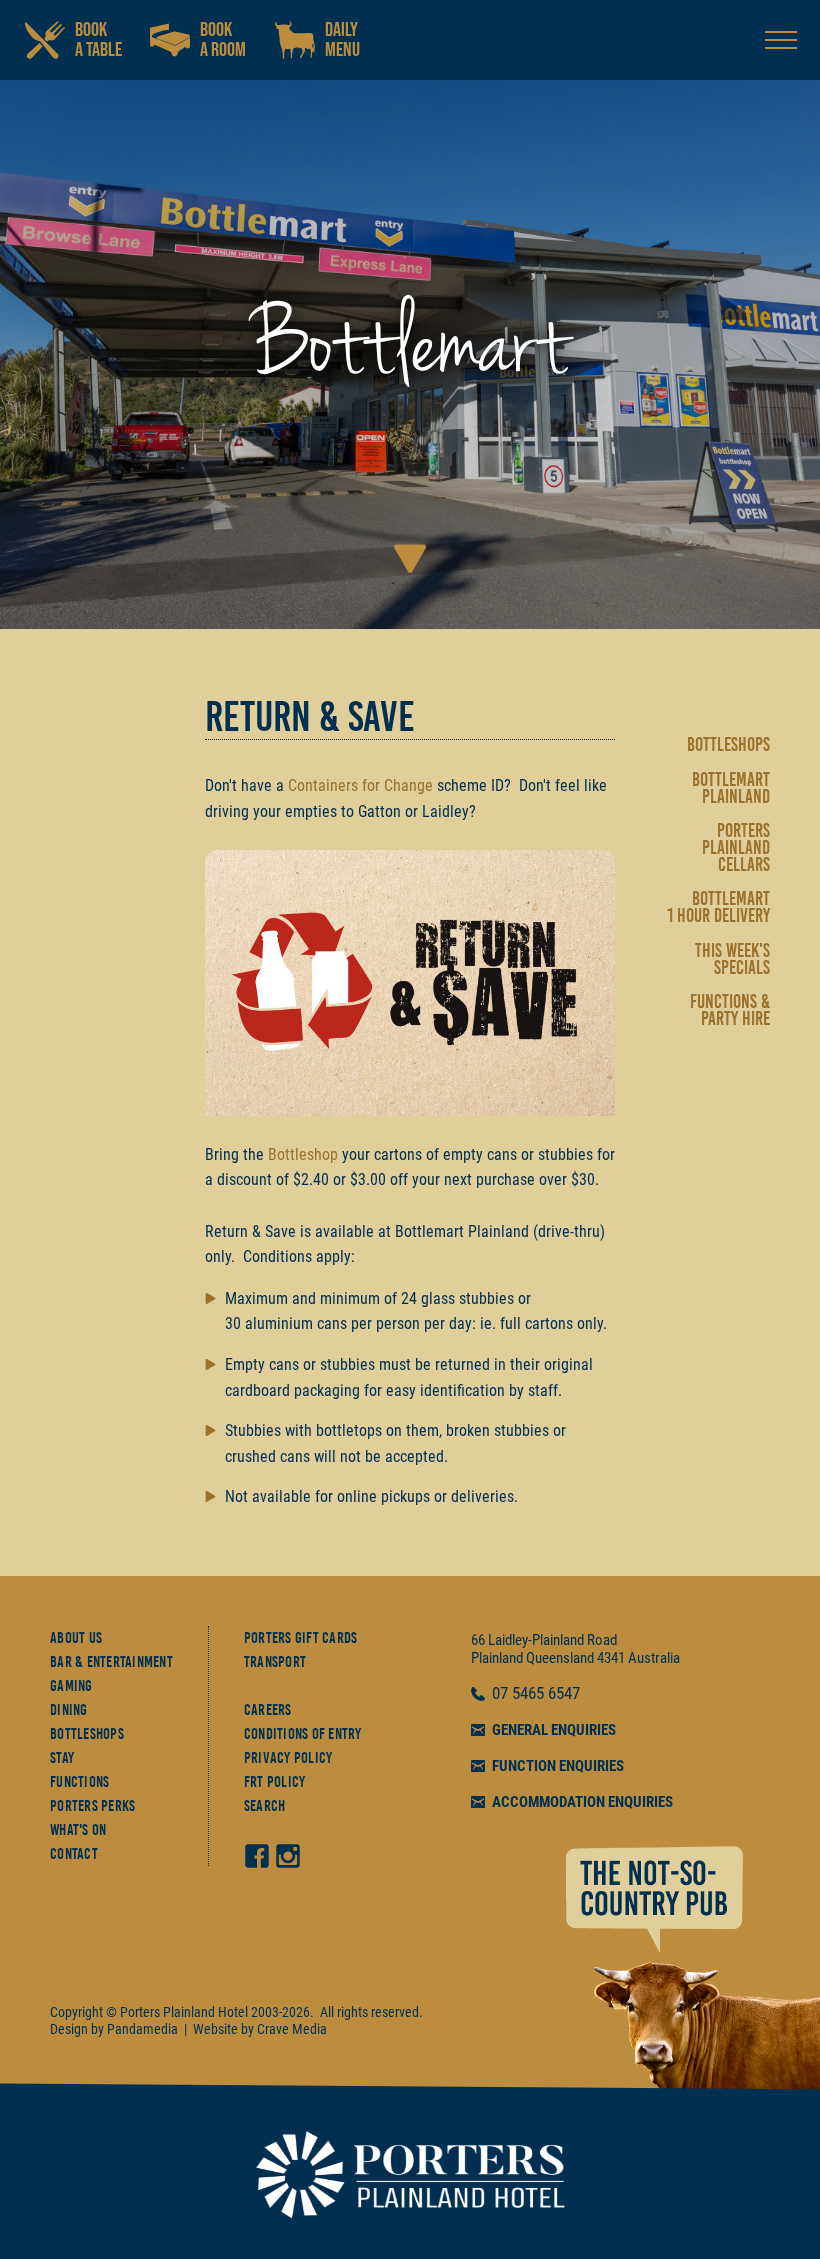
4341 (611, 1658)
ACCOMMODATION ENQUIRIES (582, 1802)
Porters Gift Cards (301, 1638)
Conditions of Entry (303, 1734)
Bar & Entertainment (111, 1662)
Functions (79, 1782)
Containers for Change (360, 785)
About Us (76, 1638)
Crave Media (292, 2029)
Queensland (560, 1658)
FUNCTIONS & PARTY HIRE (730, 1010)
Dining (69, 1710)
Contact (74, 1854)
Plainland (497, 1658)
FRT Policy (275, 1782)
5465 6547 (546, 1694)
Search (265, 1806)
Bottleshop (303, 1154)
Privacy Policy (288, 1758)
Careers (268, 1710)
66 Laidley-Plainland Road (544, 1640)
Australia (654, 1658)
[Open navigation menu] (781, 40)
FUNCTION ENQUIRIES (558, 1766)
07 (502, 1694)
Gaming (71, 1686)
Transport (275, 1662)
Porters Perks (92, 1806)
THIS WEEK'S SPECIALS (732, 959)
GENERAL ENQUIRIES (554, 1730)
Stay (62, 1758)
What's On (78, 1830)
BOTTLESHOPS (728, 744)
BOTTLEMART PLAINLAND (731, 788)
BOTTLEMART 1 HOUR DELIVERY (718, 907)
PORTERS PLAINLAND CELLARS (736, 847)
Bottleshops (87, 1734)
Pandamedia (142, 2029)
